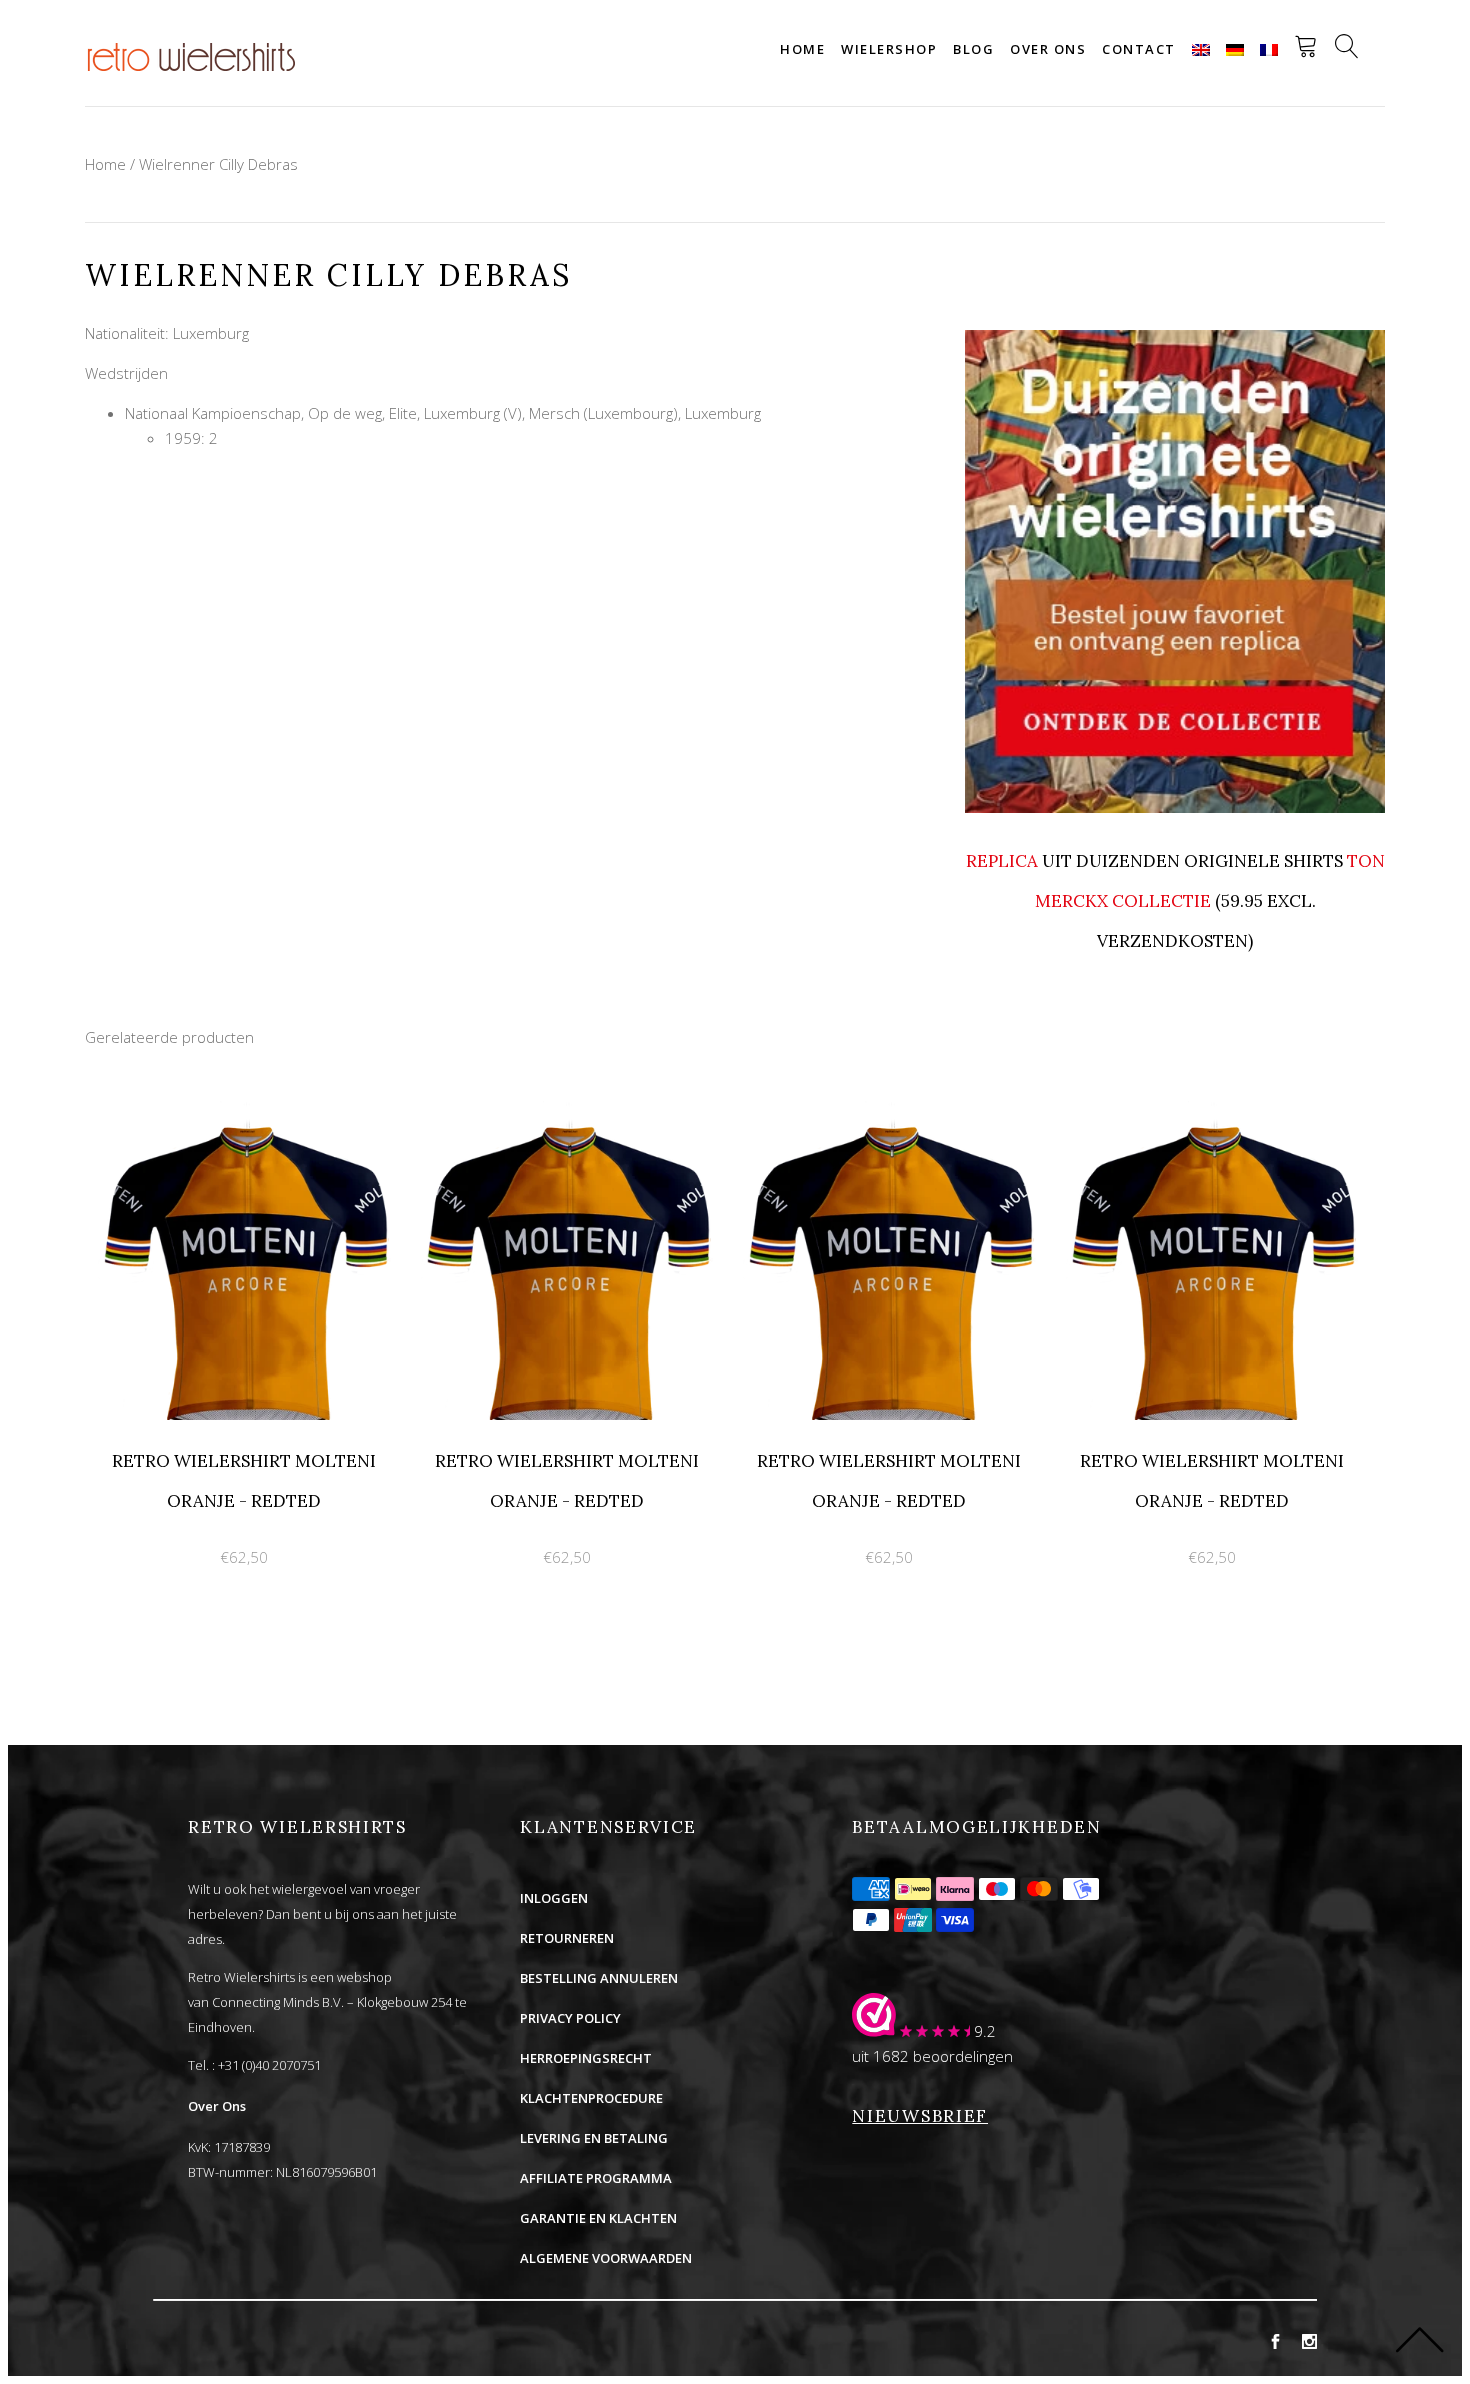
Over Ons (217, 2106)
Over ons (1048, 49)
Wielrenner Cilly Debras (218, 164)
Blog (973, 49)
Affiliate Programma (596, 2178)
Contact (1139, 49)
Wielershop (889, 49)
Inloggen (554, 1898)
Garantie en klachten (598, 2218)
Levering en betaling (594, 2138)
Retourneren (567, 1938)
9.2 (985, 2031)
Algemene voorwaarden (606, 2258)
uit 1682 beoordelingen (932, 2056)
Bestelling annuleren (599, 1978)
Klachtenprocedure (591, 2098)
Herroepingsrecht (586, 2058)
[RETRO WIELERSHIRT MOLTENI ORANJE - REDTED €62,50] (246, 1112)
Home (802, 49)
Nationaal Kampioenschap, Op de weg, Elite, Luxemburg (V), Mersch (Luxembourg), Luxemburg (443, 413)
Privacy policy (570, 2018)
